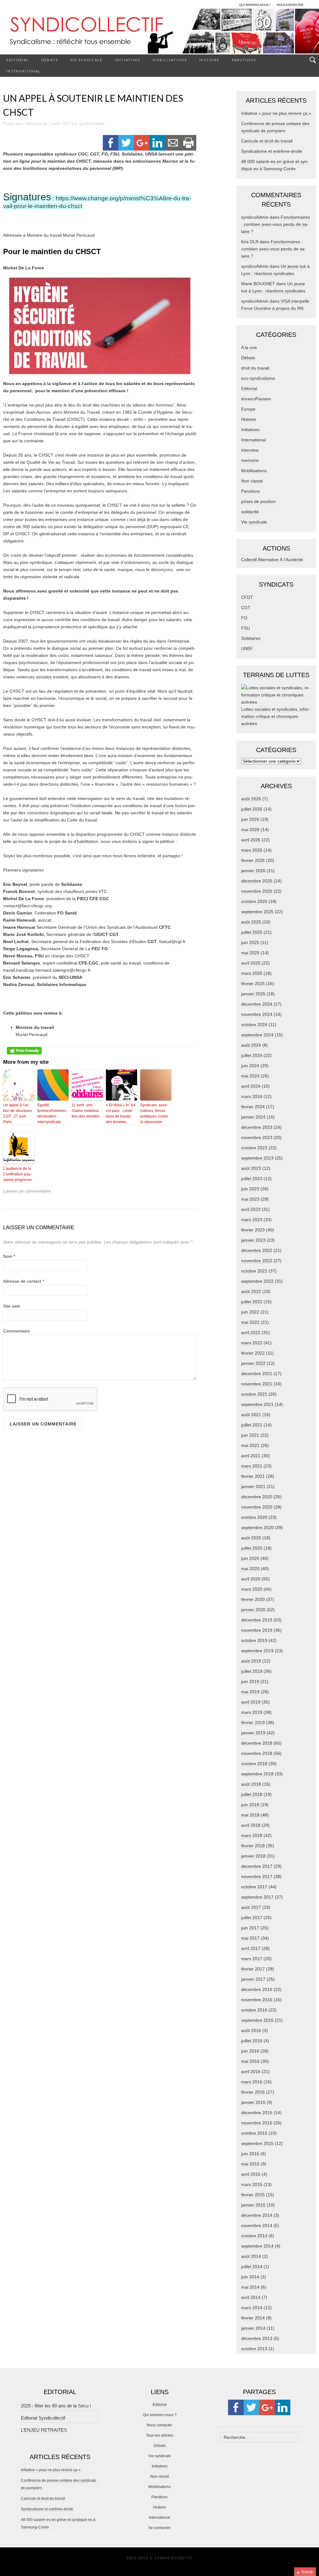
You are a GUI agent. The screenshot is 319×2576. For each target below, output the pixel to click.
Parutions (244, 60)
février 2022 (253, 1353)
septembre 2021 (257, 1404)
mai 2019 (250, 1692)
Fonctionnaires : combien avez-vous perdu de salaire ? (276, 224)
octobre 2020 (254, 1517)
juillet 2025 (252, 932)
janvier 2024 (253, 1117)
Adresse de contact (24, 1281)
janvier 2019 (253, 1733)
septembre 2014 (257, 2246)
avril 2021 (251, 1456)
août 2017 (251, 1907)
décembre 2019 (257, 1620)
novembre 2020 (257, 1507)
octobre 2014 (254, 2236)
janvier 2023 (253, 1240)
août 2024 (251, 1045)
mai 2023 (250, 1199)
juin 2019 (250, 1681)
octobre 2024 (254, 1025)
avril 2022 (251, 1332)
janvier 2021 (253, 1486)
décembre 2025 (257, 881)
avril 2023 (251, 1209)
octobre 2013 (254, 2349)
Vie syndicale (86, 60)
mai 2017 (250, 1938)
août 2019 (251, 1661)
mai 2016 (250, 2061)
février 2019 (253, 1723)
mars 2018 (252, 1835)
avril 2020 (251, 1579)
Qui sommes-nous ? (160, 2415)
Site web (12, 1306)
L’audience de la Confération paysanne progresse (17, 1174)
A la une (249, 347)
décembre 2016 (257, 1989)
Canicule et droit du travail (267, 141)
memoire (250, 460)
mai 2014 (250, 2287)
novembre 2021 (257, 1384)
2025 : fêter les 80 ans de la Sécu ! (56, 2406)
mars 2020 (252, 1589)
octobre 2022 (254, 1271)
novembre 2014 (257, 2225)
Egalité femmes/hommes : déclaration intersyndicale (53, 1114)
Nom (9, 1256)
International (24, 71)
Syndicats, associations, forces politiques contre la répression (154, 1114)
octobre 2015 (254, 2133)
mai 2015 (250, 2164)
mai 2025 (250, 953)
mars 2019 (252, 1712)
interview (250, 450)
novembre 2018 (257, 1753)
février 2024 (253, 1107)
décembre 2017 (257, 1866)
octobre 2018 (254, 1764)
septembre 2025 (257, 912)
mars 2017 (252, 1959)
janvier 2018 (253, 1856)
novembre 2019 (257, 1630)
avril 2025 (251, 963)
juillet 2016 (252, 2041)
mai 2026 (250, 830)
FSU (245, 628)
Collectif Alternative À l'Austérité (272, 560)
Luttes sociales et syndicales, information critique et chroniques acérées (276, 716)
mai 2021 (250, 1445)
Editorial (18, 60)
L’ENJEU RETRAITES (44, 2430)
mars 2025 (252, 973)
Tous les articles (160, 2435)
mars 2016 (252, 2082)
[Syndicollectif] (159, 31)
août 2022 (251, 1291)
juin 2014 (250, 2277)
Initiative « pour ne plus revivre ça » (276, 113)
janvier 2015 (253, 2205)
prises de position (258, 501)
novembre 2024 (257, 1014)
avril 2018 (251, 1825)
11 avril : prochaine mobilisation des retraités (86, 1111)
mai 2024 (250, 1076)
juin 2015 (250, 2154)
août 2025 (251, 922)
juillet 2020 (252, 1548)
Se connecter (159, 2528)
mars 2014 (252, 2308)
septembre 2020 (257, 1527)
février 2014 (253, 2318)
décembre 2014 (257, 2215)
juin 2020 (250, 1558)
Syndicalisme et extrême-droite (272, 151)
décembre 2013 (257, 2338)
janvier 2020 (253, 1610)
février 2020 (253, 1599)
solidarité (250, 512)
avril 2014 (251, 2297)
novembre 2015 (257, 2123)
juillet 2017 (252, 1918)
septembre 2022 (257, 1281)
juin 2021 (250, 1435)
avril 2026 (251, 840)
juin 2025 (250, 942)
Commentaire (17, 1331)
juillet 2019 (252, 1671)
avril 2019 (251, 1702)
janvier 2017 (253, 1979)
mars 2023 (252, 1220)
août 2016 (251, 2030)
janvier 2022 (253, 1363)
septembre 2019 (257, 1651)
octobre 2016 (254, 2010)
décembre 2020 (257, 1497)
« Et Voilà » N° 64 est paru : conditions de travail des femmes (121, 1114)
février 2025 (253, 983)
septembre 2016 (257, 2020)
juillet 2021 (252, 1425)
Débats (50, 60)
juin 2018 (250, 1805)
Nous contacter (159, 2425)
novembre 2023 (257, 1137)
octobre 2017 (254, 1887)
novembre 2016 (257, 2000)
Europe (248, 409)
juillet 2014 (252, 2267)
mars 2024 (252, 1096)
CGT (246, 607)
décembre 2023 (257, 1127)
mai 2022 (250, 1322)
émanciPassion (256, 399)
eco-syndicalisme (258, 378)
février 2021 (253, 1476)
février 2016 (253, 2092)
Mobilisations (170, 60)
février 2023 (253, 1230)
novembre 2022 (257, 1261)
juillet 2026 (252, 809)
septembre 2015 (257, 2143)
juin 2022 (250, 1312)
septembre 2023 (257, 1158)
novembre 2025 (257, 891)
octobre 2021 (254, 1394)
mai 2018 (250, 1815)
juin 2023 (250, 1189)
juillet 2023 (252, 1179)
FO (244, 618)
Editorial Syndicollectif (43, 2418)
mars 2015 (252, 2184)
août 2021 (251, 1415)
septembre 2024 (257, 1035)
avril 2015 (251, 2174)
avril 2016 (251, 2071)
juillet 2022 (252, 1302)
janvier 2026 (253, 871)
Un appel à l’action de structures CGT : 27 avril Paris (18, 1114)
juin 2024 (250, 1066)
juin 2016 (250, 2051)
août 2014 (251, 2256)
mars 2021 (252, 1466)
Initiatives (128, 60)
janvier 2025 (253, 994)
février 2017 (253, 1969)
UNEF (247, 649)
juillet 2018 (252, 1794)
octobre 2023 (254, 1148)
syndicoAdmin (92, 124)
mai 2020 (250, 1569)
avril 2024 (251, 1086)
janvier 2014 (253, 2328)
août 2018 (251, 1784)
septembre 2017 (257, 1897)
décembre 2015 (257, 2113)
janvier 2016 (253, 2102)
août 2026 (251, 799)
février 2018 (253, 1846)
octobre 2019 (254, 1640)
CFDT (247, 597)
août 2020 (251, 1538)
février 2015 (253, 2195)
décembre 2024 (257, 1004)
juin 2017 (250, 1928)
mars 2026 (252, 850)
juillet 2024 (252, 1055)
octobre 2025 (254, 901)
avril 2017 (251, 1948)
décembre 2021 (257, 1374)
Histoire (209, 60)
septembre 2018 (257, 1774)
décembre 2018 (257, 1743)
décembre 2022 (257, 1250)
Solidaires (251, 638)
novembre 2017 (257, 1876)
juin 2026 (250, 819)
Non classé (252, 481)
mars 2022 (252, 1343)
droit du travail (255, 368)
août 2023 (251, 1168)
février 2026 (253, 860)
